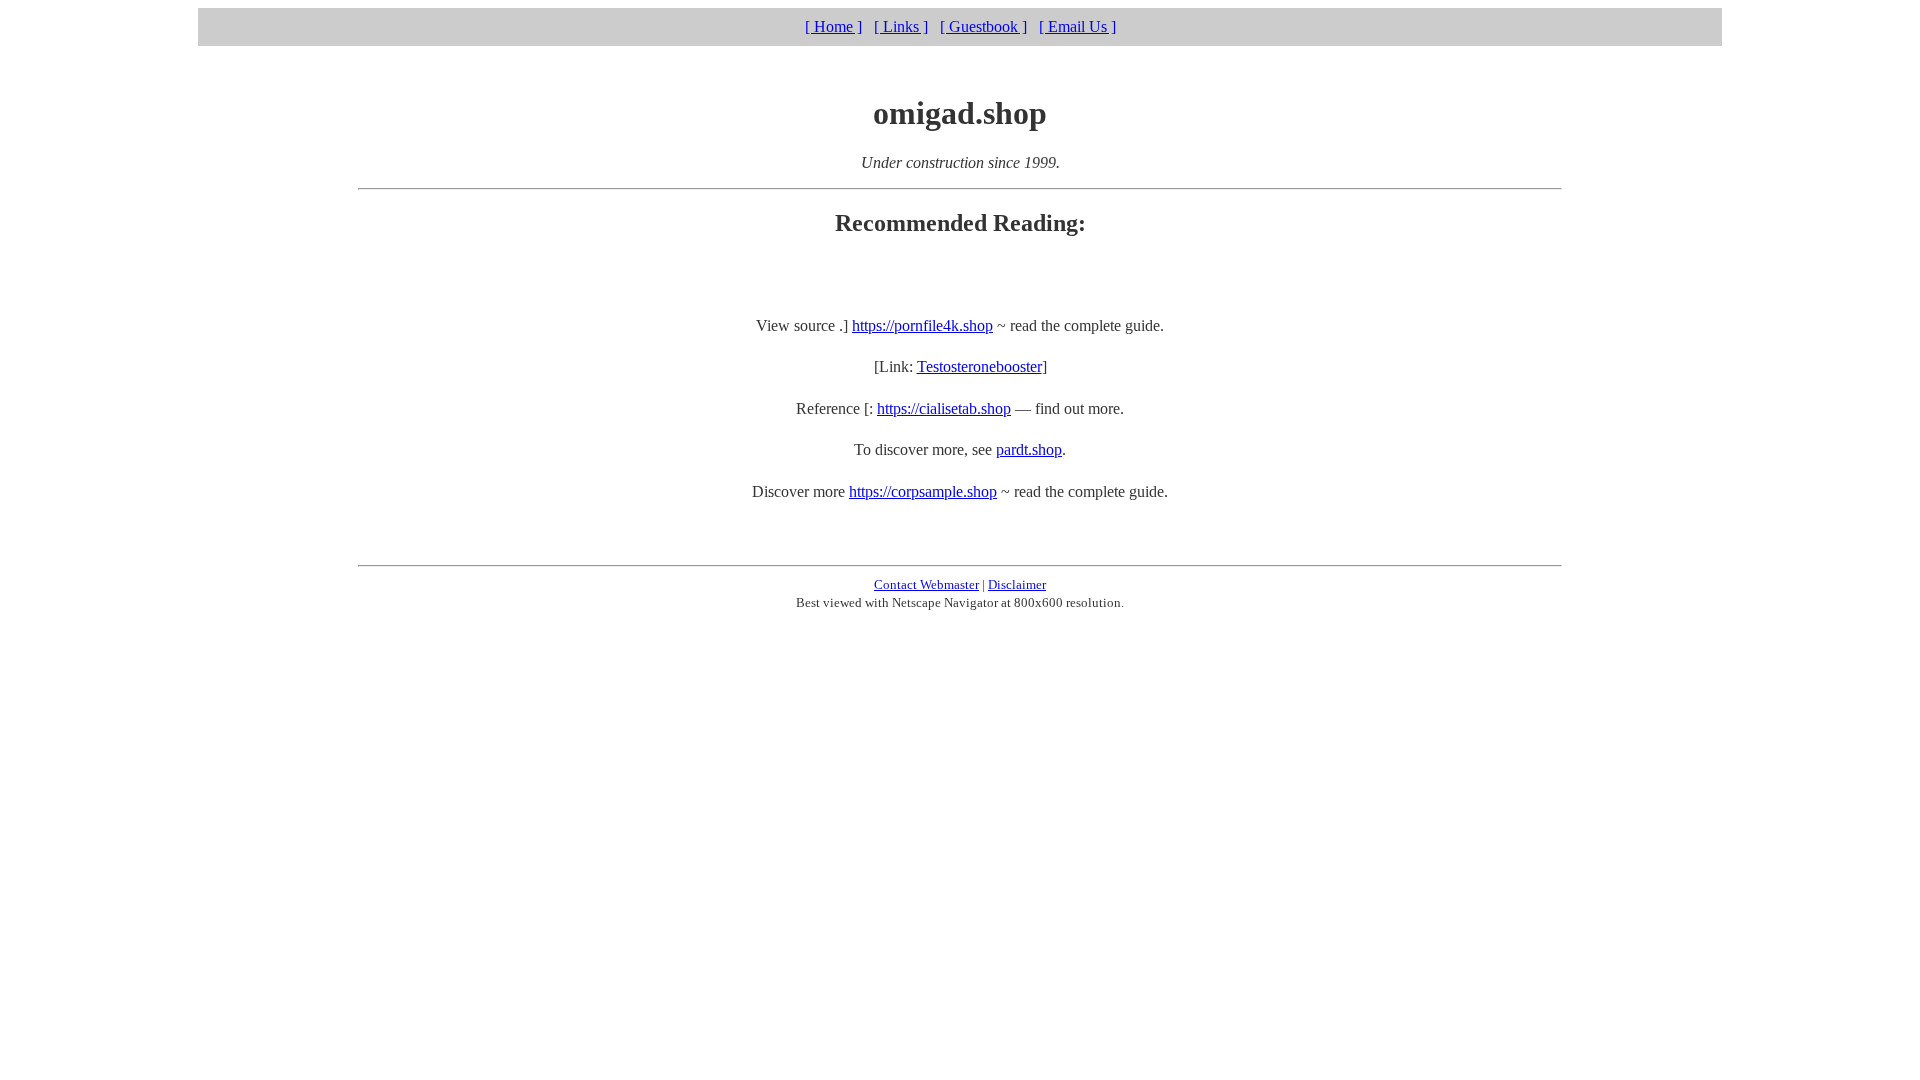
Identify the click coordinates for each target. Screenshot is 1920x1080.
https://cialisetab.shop (944, 408)
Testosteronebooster (979, 366)
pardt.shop (1029, 449)
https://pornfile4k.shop (922, 325)
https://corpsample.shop (923, 491)
